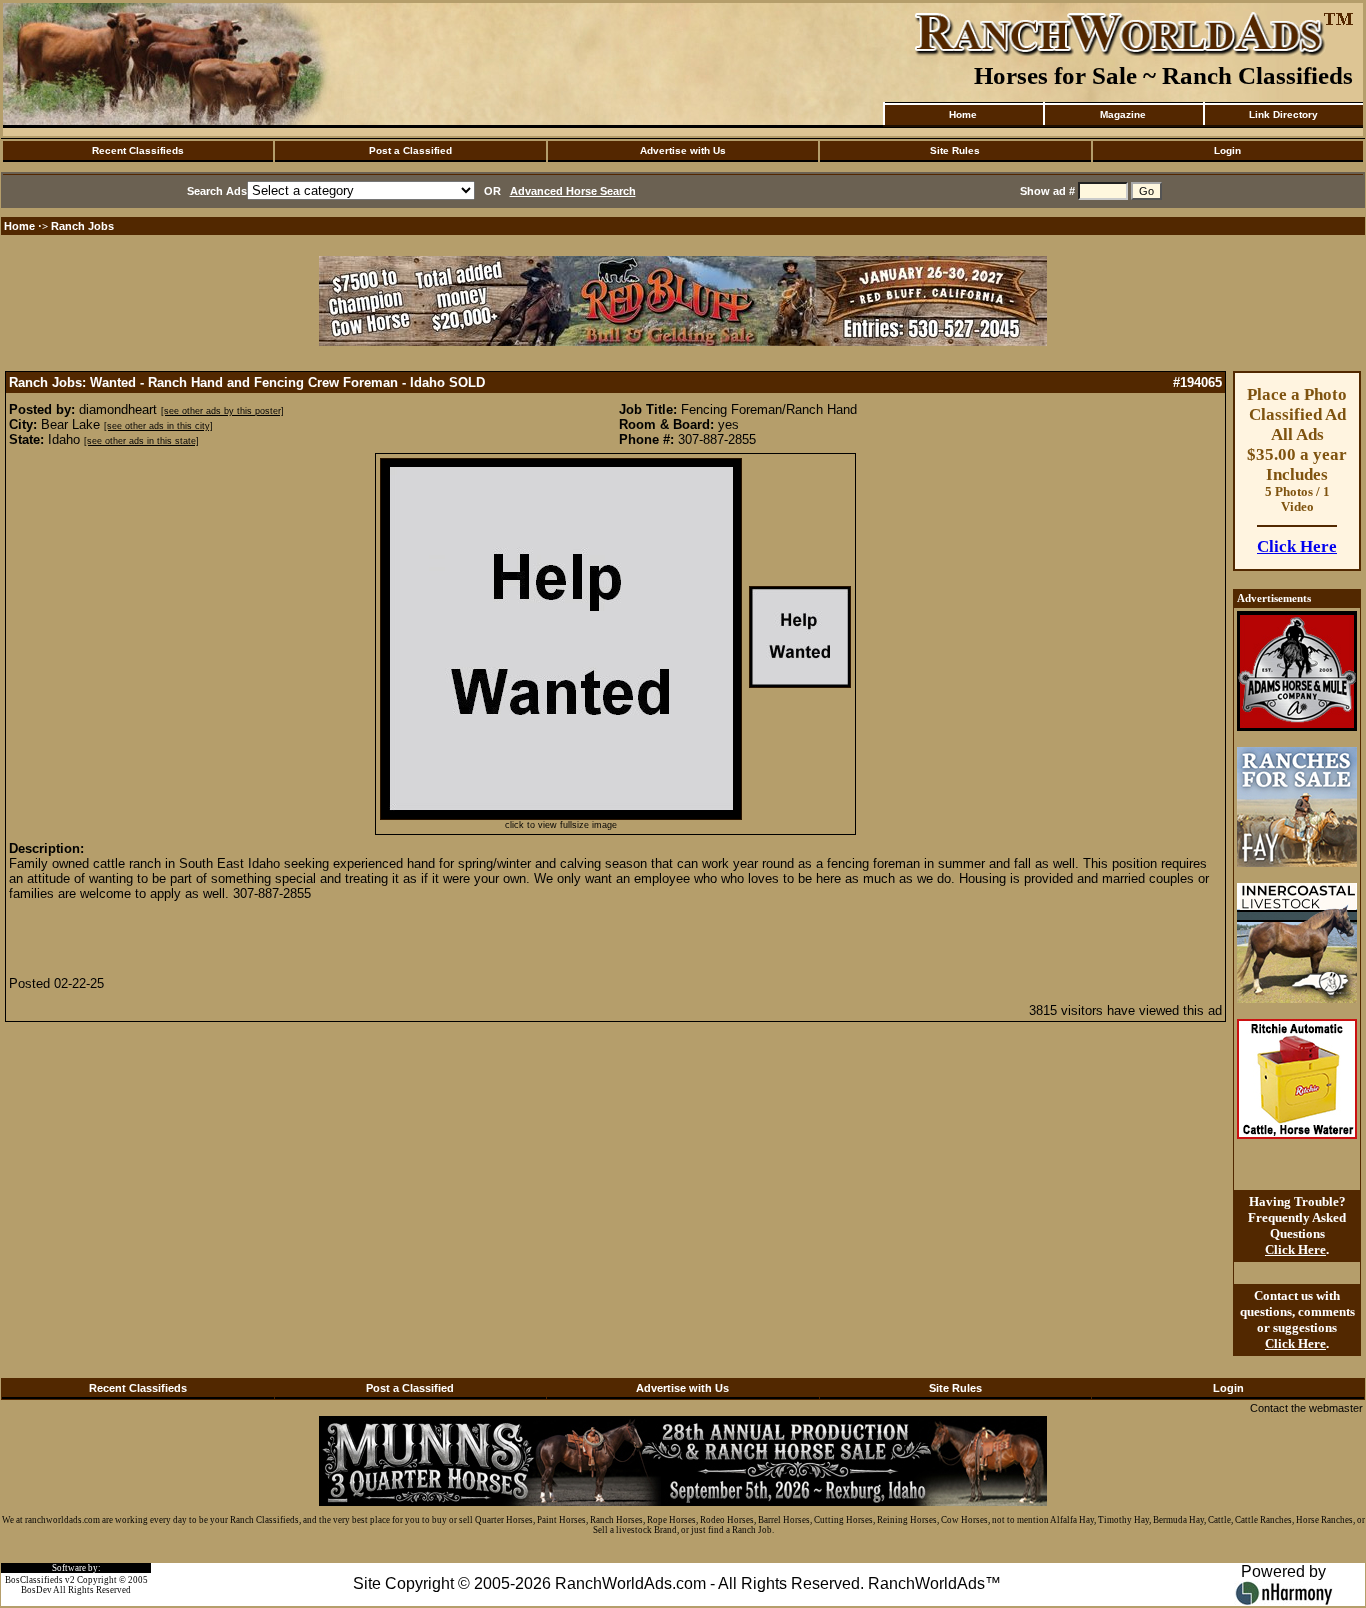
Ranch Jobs (82, 226)
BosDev (36, 1590)
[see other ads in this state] (141, 441)
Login (1227, 150)
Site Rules (955, 150)
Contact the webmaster (1306, 1408)
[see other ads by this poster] (222, 411)
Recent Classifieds (138, 150)
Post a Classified (410, 150)
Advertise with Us (683, 150)
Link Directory (1283, 114)
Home (963, 114)
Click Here (1297, 546)
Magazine (1123, 114)
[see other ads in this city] (158, 426)
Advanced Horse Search (573, 191)
